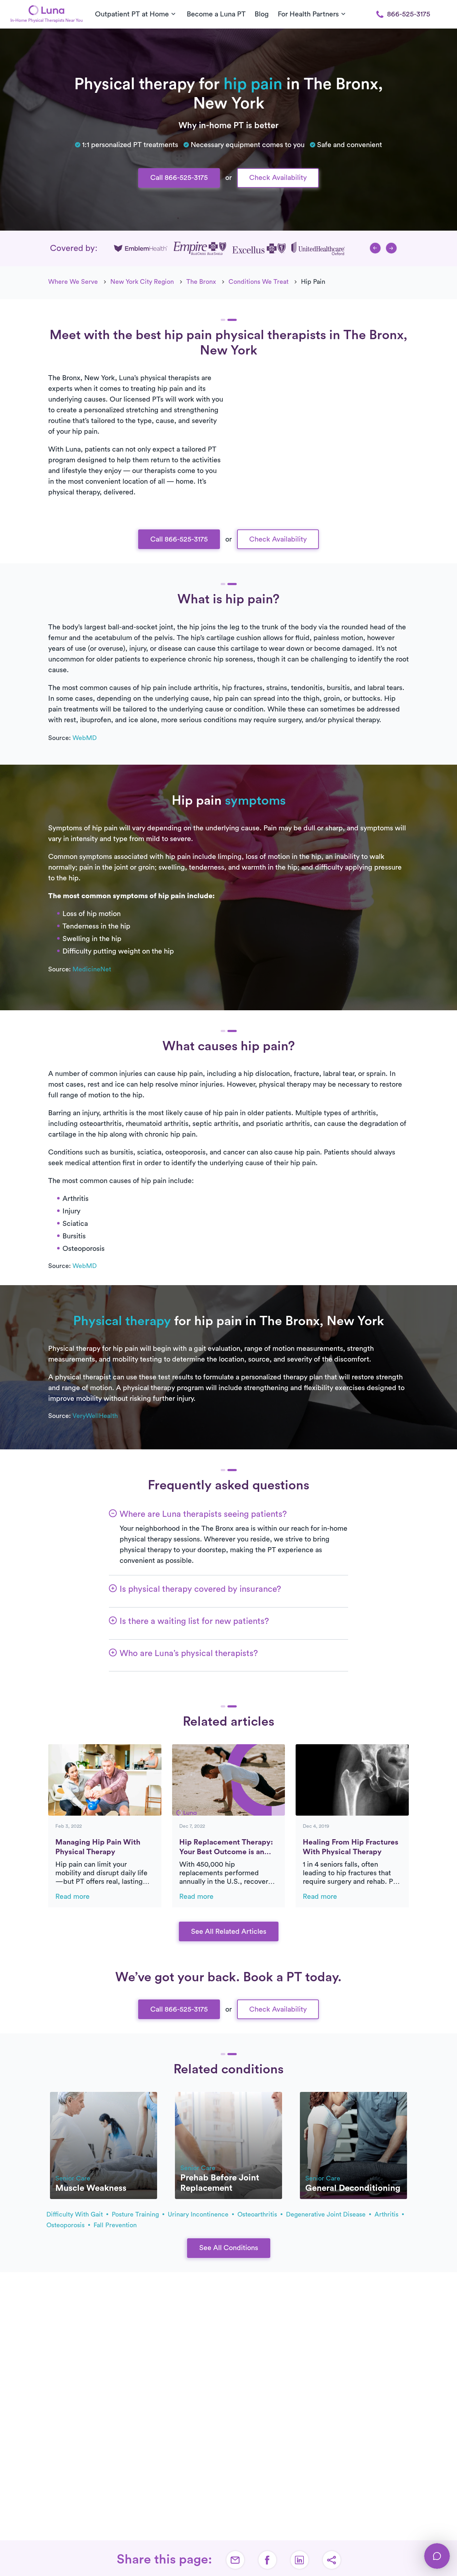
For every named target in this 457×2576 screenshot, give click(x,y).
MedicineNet (92, 969)
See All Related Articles (229, 1932)
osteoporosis (66, 2225)
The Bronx (201, 282)
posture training (136, 2214)
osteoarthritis (258, 2214)
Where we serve (73, 282)
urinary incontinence (199, 2214)
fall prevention (115, 2225)
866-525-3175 (409, 14)
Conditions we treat (258, 282)
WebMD (85, 738)
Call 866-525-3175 (179, 178)
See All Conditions (229, 2248)
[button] (375, 248)
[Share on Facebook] (267, 2560)
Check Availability (278, 178)
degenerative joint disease (327, 2214)
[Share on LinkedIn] (300, 2560)
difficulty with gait (76, 2214)
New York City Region (142, 282)
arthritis (387, 2214)
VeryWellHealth (95, 1416)
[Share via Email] (235, 2560)
